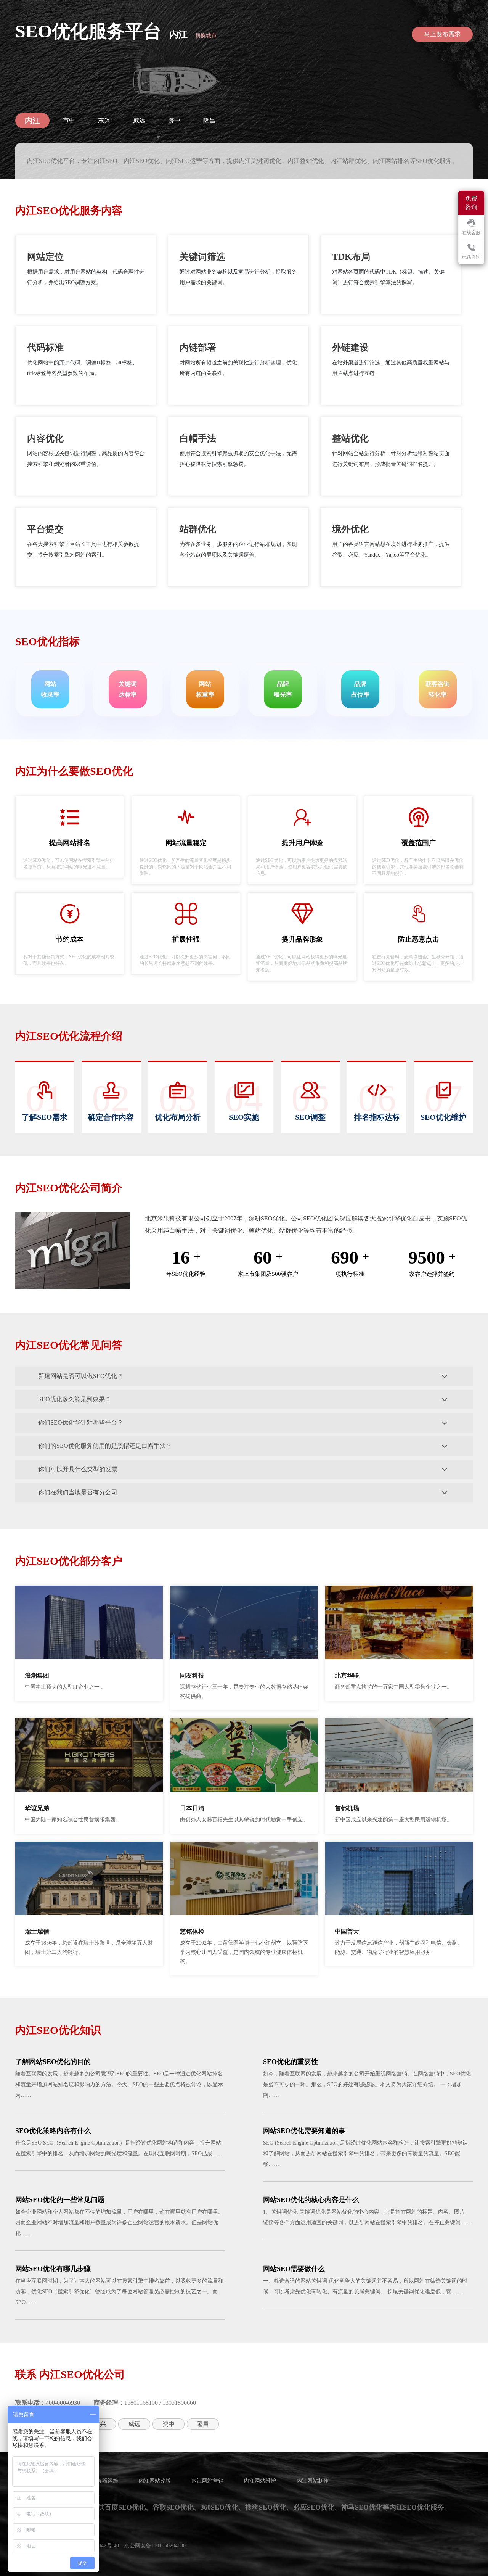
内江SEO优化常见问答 (69, 1345)
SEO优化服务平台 (88, 31)
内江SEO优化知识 (58, 2030)
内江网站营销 (207, 2481)
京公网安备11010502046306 (156, 2546)
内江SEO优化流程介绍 (69, 1036)
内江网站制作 (313, 2481)
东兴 (104, 120)
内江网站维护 (260, 2481)
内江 (178, 34)
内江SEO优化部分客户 (69, 1561)
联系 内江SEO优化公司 (70, 2374)
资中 (174, 120)
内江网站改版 (155, 2481)
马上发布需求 (442, 34)
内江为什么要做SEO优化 (74, 771)
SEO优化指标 (47, 642)
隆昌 (209, 120)
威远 (139, 120)
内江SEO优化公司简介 (69, 1188)
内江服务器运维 (100, 2481)
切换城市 (206, 36)
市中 (69, 120)
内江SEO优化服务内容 (69, 210)
